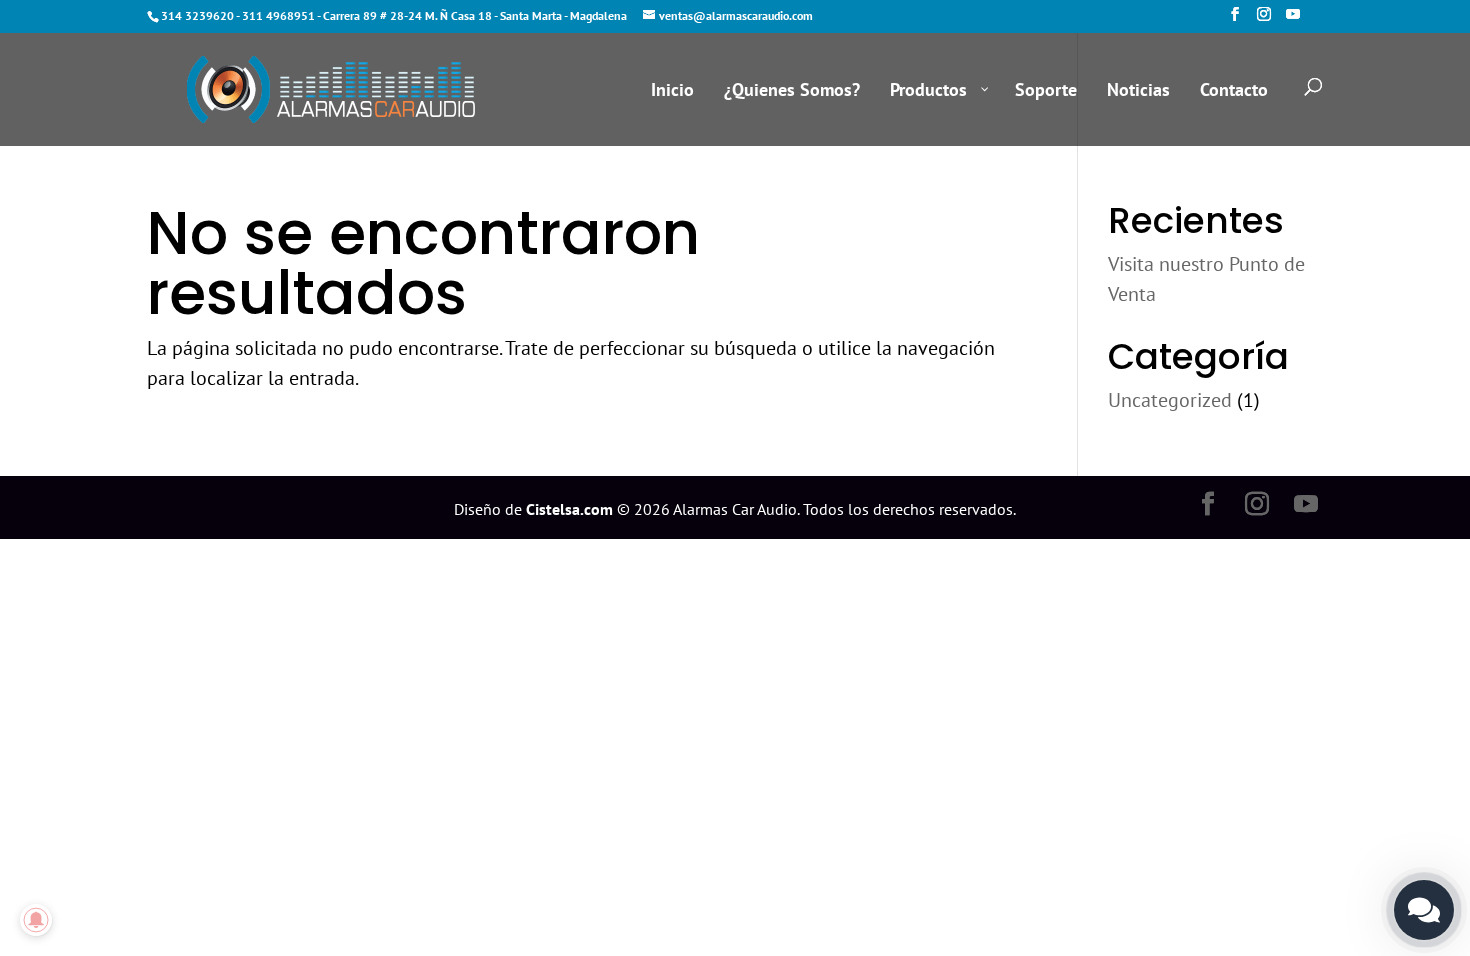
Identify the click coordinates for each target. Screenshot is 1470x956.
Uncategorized (1170, 400)
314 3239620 (197, 15)
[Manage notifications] (36, 920)
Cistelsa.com (569, 509)
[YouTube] (1293, 20)
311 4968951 (278, 15)
